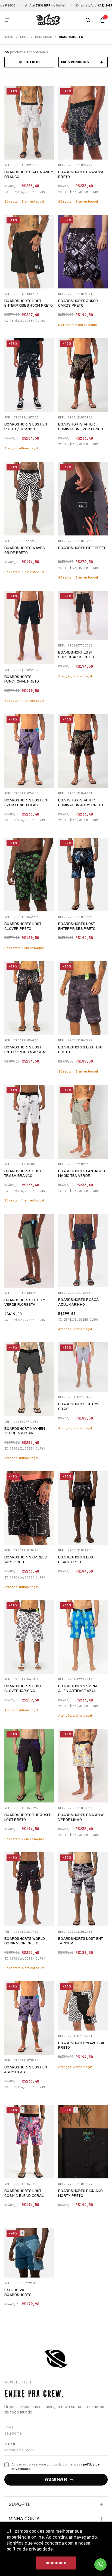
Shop (24, 37)
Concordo (56, 2563)
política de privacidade (30, 2549)
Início (9, 37)
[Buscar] (88, 20)
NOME (9, 2428)
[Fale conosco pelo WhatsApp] (100, 2564)
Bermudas (43, 37)
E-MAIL (10, 2444)
